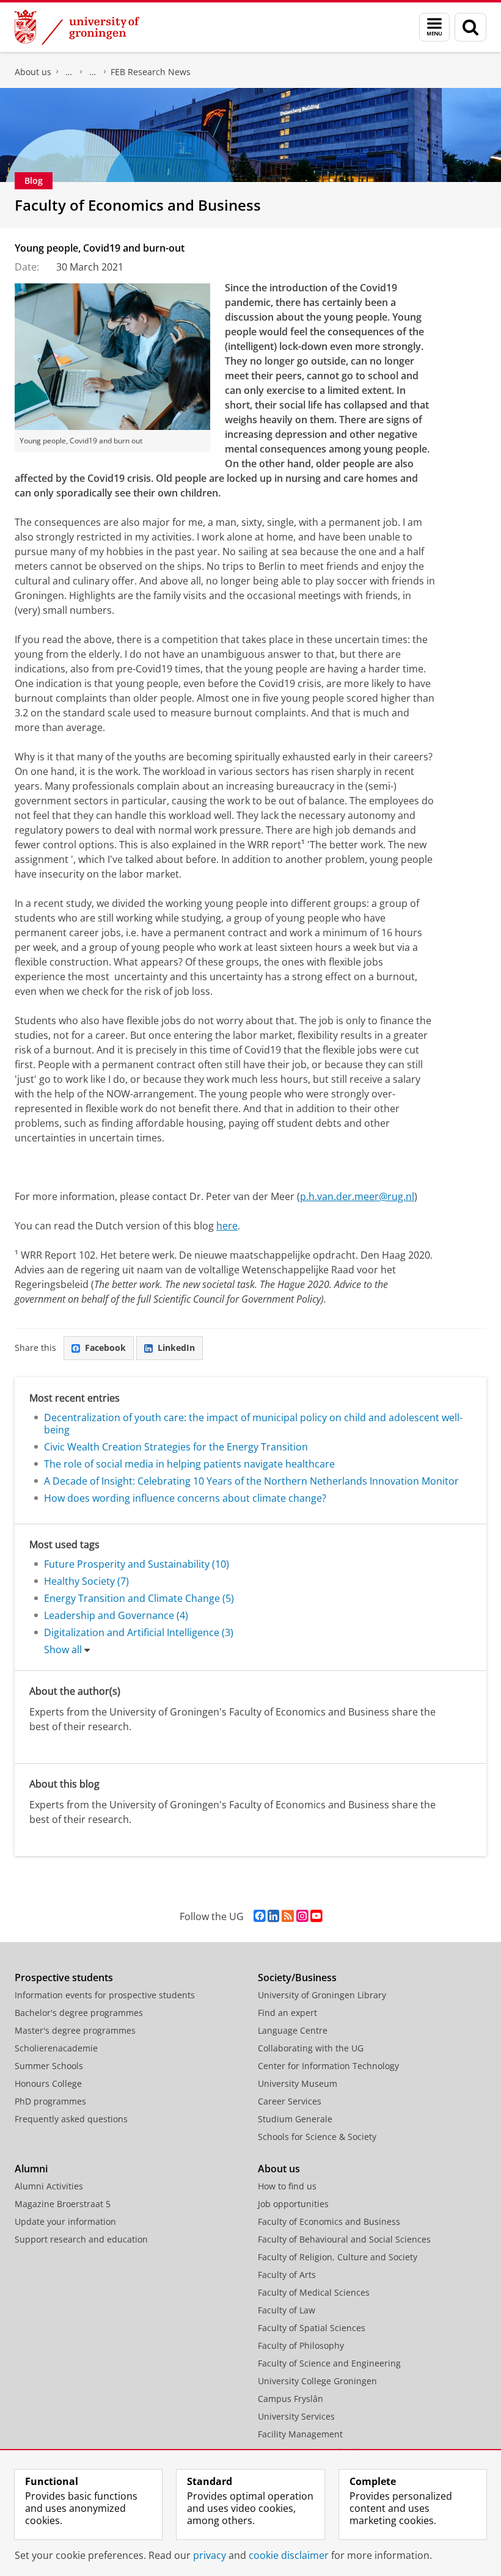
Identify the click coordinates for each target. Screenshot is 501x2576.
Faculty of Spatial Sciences (312, 2328)
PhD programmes (50, 2101)
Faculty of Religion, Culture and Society (338, 2257)
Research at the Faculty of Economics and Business (93, 72)
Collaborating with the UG (311, 2048)
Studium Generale (295, 2119)
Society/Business (297, 1977)
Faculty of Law (287, 2310)
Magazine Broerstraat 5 (63, 2204)
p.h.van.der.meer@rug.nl (357, 1196)
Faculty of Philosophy (301, 2345)
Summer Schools (49, 2066)
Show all (63, 1650)
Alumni (31, 2169)
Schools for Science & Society (317, 2137)
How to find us (287, 2186)
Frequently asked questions (71, 2119)
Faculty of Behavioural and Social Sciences (344, 2239)
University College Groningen (317, 2381)
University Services (296, 2416)
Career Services (290, 2101)
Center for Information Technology (328, 2066)
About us (33, 72)
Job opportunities (293, 2204)
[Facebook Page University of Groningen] (259, 1916)
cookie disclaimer (289, 2555)
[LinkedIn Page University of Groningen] (273, 1916)
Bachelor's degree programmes (79, 2013)
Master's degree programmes (75, 2030)
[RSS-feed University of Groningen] (288, 1916)
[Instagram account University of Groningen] (302, 1916)
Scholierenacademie (56, 2048)
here (227, 1226)
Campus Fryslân (291, 2399)
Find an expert (287, 2013)
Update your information (65, 2221)
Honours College (48, 2083)
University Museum (298, 2083)
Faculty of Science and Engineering (329, 2363)
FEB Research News (151, 72)
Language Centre (293, 2030)
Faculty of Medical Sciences (314, 2292)
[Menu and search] (434, 27)
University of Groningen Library (322, 1995)
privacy (210, 2555)
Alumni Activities (49, 2186)
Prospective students (64, 1977)
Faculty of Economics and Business (69, 72)
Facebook (105, 1348)
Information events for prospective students (105, 1995)
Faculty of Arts (287, 2275)
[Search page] (470, 27)
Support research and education (81, 2239)
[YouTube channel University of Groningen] (316, 1916)
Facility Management (300, 2434)
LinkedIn (176, 1348)
